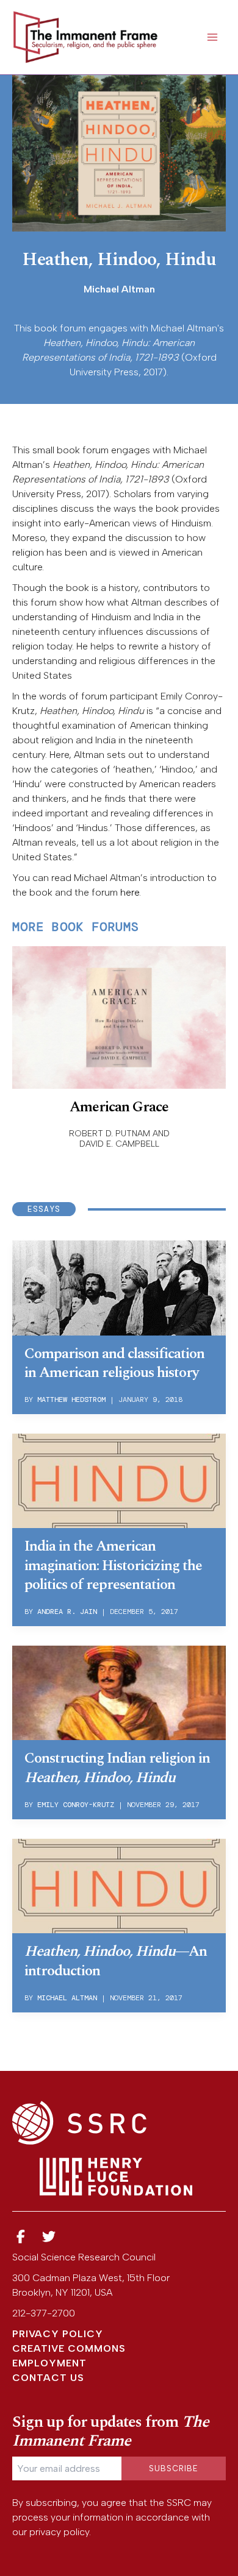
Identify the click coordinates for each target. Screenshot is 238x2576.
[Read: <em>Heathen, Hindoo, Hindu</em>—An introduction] (119, 1885)
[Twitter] (49, 2237)
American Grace (119, 1107)
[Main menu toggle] (212, 37)
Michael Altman (67, 1998)
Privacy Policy (58, 2334)
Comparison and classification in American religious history (114, 1363)
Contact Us (48, 2378)
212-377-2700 (44, 2313)
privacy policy (59, 2532)
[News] (21, 2237)
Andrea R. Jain (67, 1612)
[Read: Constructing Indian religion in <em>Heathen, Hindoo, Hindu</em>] (119, 1692)
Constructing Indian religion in (117, 1768)
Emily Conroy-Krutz (76, 1805)
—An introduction (116, 1961)
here (130, 892)
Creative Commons (69, 2348)
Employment (49, 2363)
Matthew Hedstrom (71, 1399)
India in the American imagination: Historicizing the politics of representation (113, 1565)
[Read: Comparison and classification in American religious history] (119, 1286)
